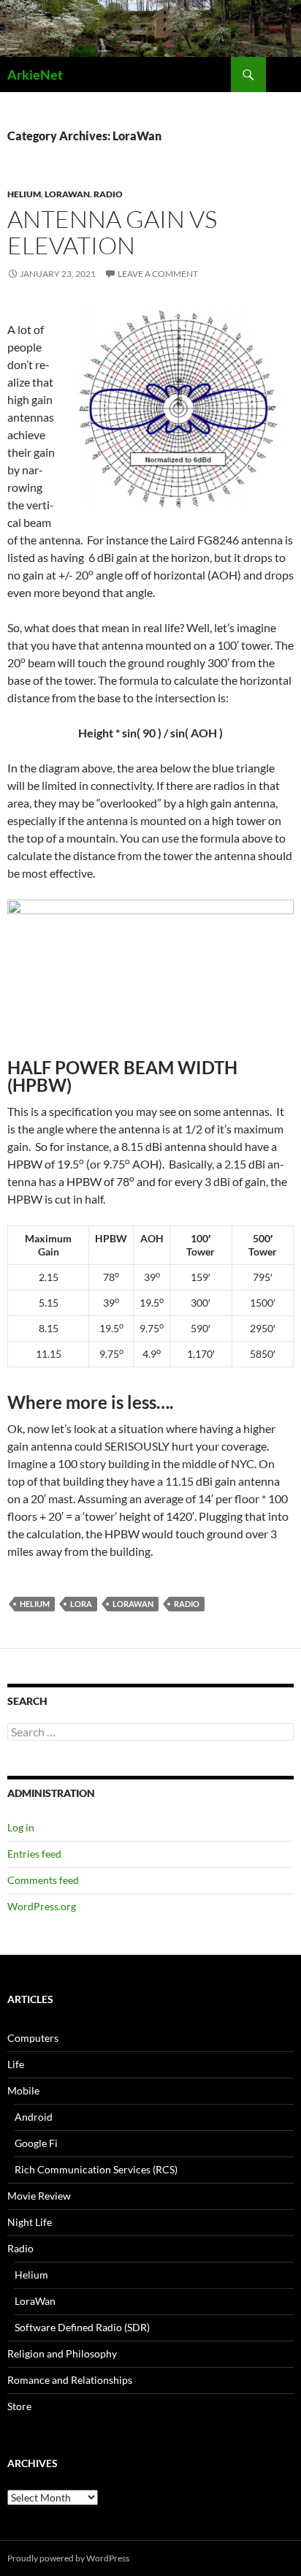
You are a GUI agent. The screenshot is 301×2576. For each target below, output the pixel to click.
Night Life (30, 2222)
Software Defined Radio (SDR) (82, 2327)
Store (19, 2406)
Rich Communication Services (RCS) (96, 2169)
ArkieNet (35, 75)
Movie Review (39, 2196)
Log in (21, 1827)
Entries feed (34, 1854)
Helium (24, 194)
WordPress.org (42, 1906)
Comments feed (43, 1880)
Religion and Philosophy (62, 2353)
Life (16, 2064)
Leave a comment (158, 274)
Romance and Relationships (70, 2380)
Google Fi (36, 2143)
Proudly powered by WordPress (68, 2558)
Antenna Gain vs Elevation (112, 232)
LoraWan (67, 194)
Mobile (23, 2090)
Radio (108, 194)
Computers (33, 2038)
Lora (81, 1604)
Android (34, 2117)
